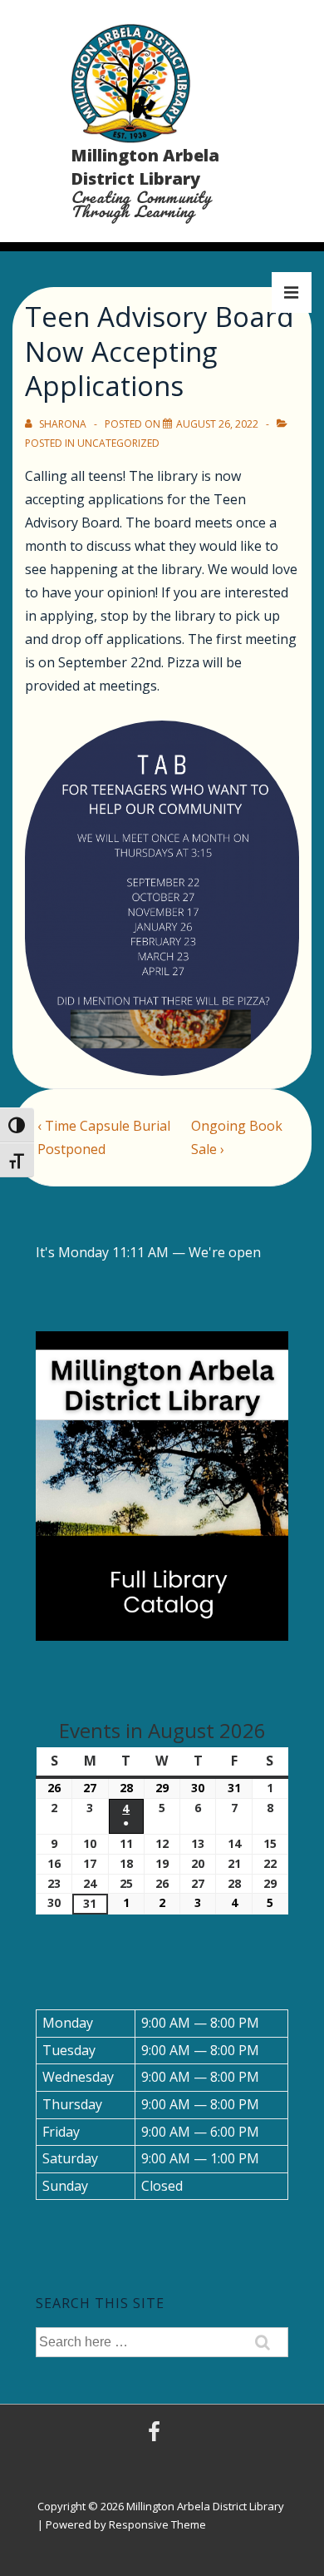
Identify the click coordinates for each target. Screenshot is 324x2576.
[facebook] (156, 2437)
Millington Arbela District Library (145, 167)
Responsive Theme (157, 2524)
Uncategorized (118, 443)
